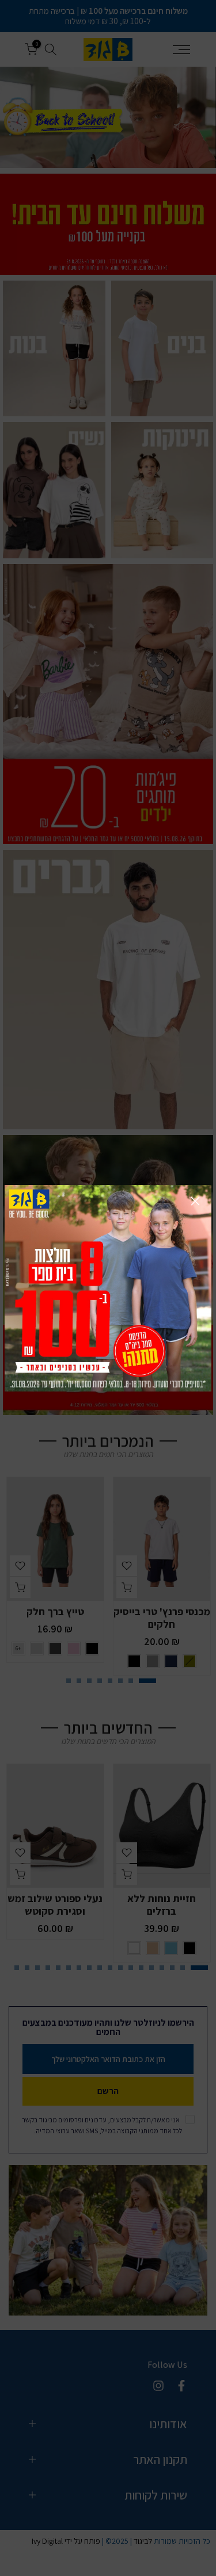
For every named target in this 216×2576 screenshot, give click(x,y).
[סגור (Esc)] (195, 1201)
